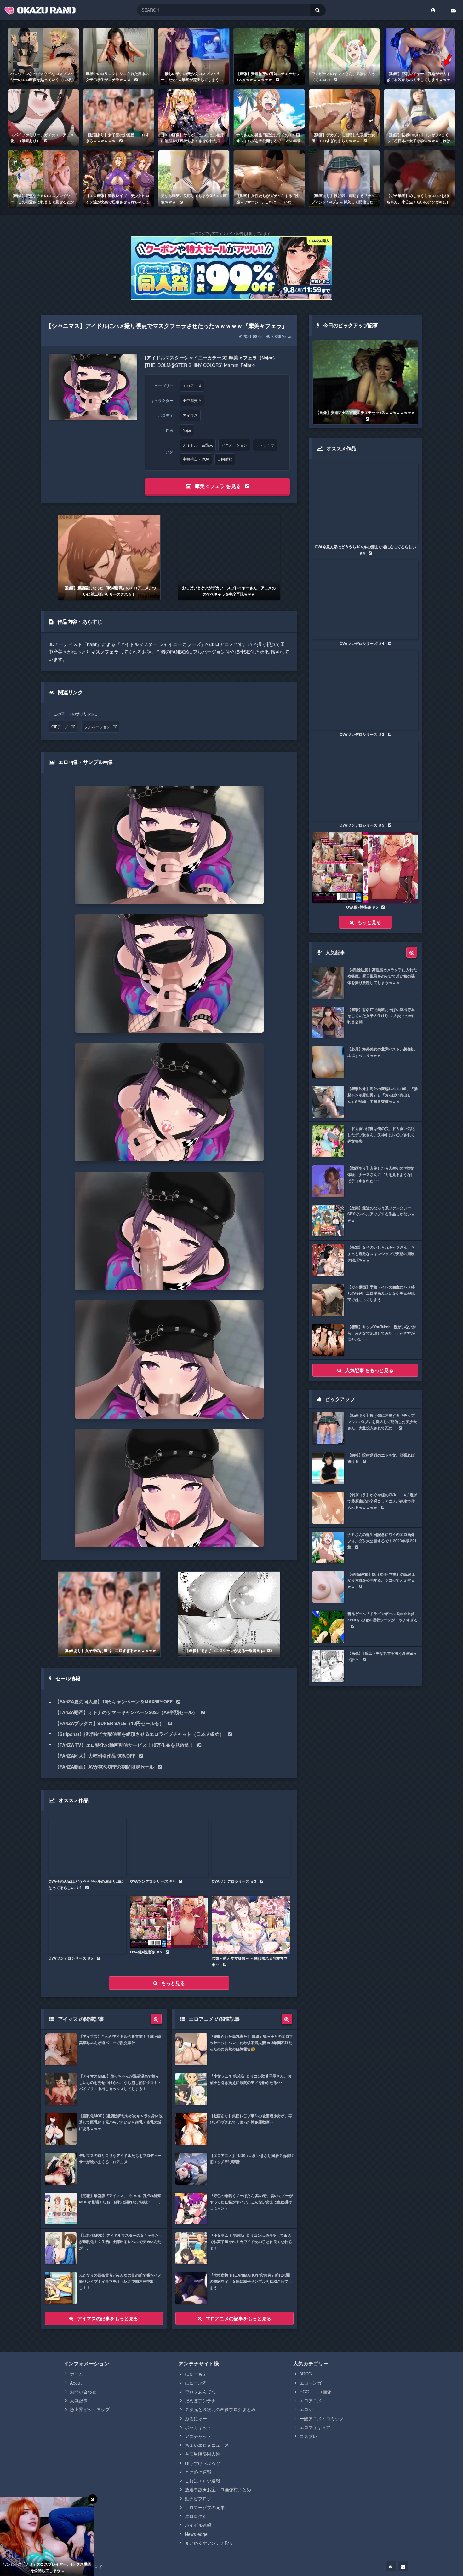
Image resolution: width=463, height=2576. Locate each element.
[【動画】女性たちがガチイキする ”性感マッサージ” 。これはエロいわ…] (269, 179)
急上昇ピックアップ (90, 2409)
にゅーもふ (196, 2374)
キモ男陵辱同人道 (203, 2454)
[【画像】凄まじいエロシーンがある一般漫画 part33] (229, 1614)
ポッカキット (198, 2427)
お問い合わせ (83, 2392)
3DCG (306, 2374)
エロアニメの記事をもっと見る (238, 2318)
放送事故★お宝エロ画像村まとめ (218, 2489)
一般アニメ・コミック (322, 2418)
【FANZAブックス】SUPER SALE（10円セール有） (109, 1723)
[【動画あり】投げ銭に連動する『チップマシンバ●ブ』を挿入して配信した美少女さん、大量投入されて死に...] (344, 179)
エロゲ (306, 2409)
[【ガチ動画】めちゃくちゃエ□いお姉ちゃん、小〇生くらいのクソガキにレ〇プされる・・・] (419, 179)
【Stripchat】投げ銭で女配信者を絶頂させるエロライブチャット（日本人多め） (140, 1734)
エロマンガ (311, 2383)
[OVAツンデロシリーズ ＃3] (251, 1848)
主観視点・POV (196, 459)
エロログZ (195, 2516)
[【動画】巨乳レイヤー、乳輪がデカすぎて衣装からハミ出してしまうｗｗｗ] (419, 56)
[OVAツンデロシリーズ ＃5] (87, 1925)
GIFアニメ (60, 727)
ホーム (77, 2374)
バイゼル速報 (198, 2525)
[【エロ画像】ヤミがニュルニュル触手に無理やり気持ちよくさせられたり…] (194, 118)
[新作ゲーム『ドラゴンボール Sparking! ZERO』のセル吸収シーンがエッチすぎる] (365, 1627)
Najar (187, 430)
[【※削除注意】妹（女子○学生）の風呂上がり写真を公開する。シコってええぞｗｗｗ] (365, 1587)
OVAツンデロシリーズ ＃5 (71, 1958)
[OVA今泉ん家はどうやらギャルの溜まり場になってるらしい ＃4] (87, 1848)
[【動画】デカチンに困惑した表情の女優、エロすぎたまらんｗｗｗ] (344, 118)
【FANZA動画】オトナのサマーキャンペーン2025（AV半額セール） (126, 1712)
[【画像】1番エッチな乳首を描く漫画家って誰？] (365, 1666)
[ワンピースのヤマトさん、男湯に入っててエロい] (344, 56)
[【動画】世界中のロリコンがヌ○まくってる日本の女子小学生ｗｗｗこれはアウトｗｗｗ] (419, 118)
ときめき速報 (198, 2472)
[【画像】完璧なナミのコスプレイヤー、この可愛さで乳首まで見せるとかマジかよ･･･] (43, 179)
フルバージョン (97, 727)
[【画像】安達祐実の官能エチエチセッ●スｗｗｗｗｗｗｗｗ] (269, 56)
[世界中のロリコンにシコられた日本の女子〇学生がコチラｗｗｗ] (119, 56)
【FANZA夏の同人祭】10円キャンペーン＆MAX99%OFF (114, 1701)
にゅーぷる (196, 2383)
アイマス (190, 415)
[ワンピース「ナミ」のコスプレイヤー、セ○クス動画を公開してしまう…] (47, 2537)
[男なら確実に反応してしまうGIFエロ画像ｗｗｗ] (194, 179)
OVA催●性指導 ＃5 (146, 1952)
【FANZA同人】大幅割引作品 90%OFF (95, 1756)
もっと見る (173, 1983)
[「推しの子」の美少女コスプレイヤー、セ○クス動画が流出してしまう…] (194, 56)
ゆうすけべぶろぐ (203, 2463)
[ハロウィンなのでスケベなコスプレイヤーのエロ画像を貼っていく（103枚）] (43, 56)
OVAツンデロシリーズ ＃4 (152, 1881)
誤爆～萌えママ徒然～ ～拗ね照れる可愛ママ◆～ (249, 1961)
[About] (433, 10)
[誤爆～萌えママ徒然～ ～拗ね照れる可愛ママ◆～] (251, 1925)
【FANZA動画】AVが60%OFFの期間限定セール (104, 1767)
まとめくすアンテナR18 (209, 2543)
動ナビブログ (198, 2498)
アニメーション (234, 445)
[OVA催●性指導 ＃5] (169, 1922)
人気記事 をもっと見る (369, 1370)
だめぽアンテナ (200, 2400)
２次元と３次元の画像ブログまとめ (220, 2409)
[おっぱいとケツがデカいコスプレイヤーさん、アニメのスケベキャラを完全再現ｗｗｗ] (229, 557)
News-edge (196, 2534)
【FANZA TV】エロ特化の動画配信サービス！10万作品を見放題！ (124, 1745)
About (76, 2383)
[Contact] (453, 10)
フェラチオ (265, 445)
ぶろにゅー (196, 2418)
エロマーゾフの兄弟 (205, 2507)
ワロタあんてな (200, 2392)
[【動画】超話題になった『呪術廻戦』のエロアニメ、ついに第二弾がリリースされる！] (109, 557)
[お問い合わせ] (403, 2566)
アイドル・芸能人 (198, 445)
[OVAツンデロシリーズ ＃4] (169, 1848)
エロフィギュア (315, 2427)
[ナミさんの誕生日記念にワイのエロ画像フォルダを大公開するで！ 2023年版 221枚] (269, 118)
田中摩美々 (192, 400)
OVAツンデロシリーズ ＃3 (234, 1881)
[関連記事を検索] (156, 2019)
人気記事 (79, 2400)
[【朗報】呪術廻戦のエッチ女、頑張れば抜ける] (365, 1468)
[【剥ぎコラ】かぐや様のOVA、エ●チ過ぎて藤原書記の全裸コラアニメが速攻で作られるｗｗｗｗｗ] (365, 1508)
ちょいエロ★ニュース (207, 2445)
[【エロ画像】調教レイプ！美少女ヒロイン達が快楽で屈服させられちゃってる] (119, 179)
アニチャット (198, 2436)
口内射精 (225, 459)
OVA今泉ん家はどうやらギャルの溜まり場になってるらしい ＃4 (86, 1884)
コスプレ (308, 2436)
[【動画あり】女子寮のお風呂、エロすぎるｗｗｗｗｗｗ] (119, 118)
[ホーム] (391, 2566)
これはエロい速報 (203, 2480)
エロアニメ (192, 386)
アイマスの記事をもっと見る (108, 2318)
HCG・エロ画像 (315, 2392)
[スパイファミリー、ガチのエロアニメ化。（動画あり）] (43, 118)
